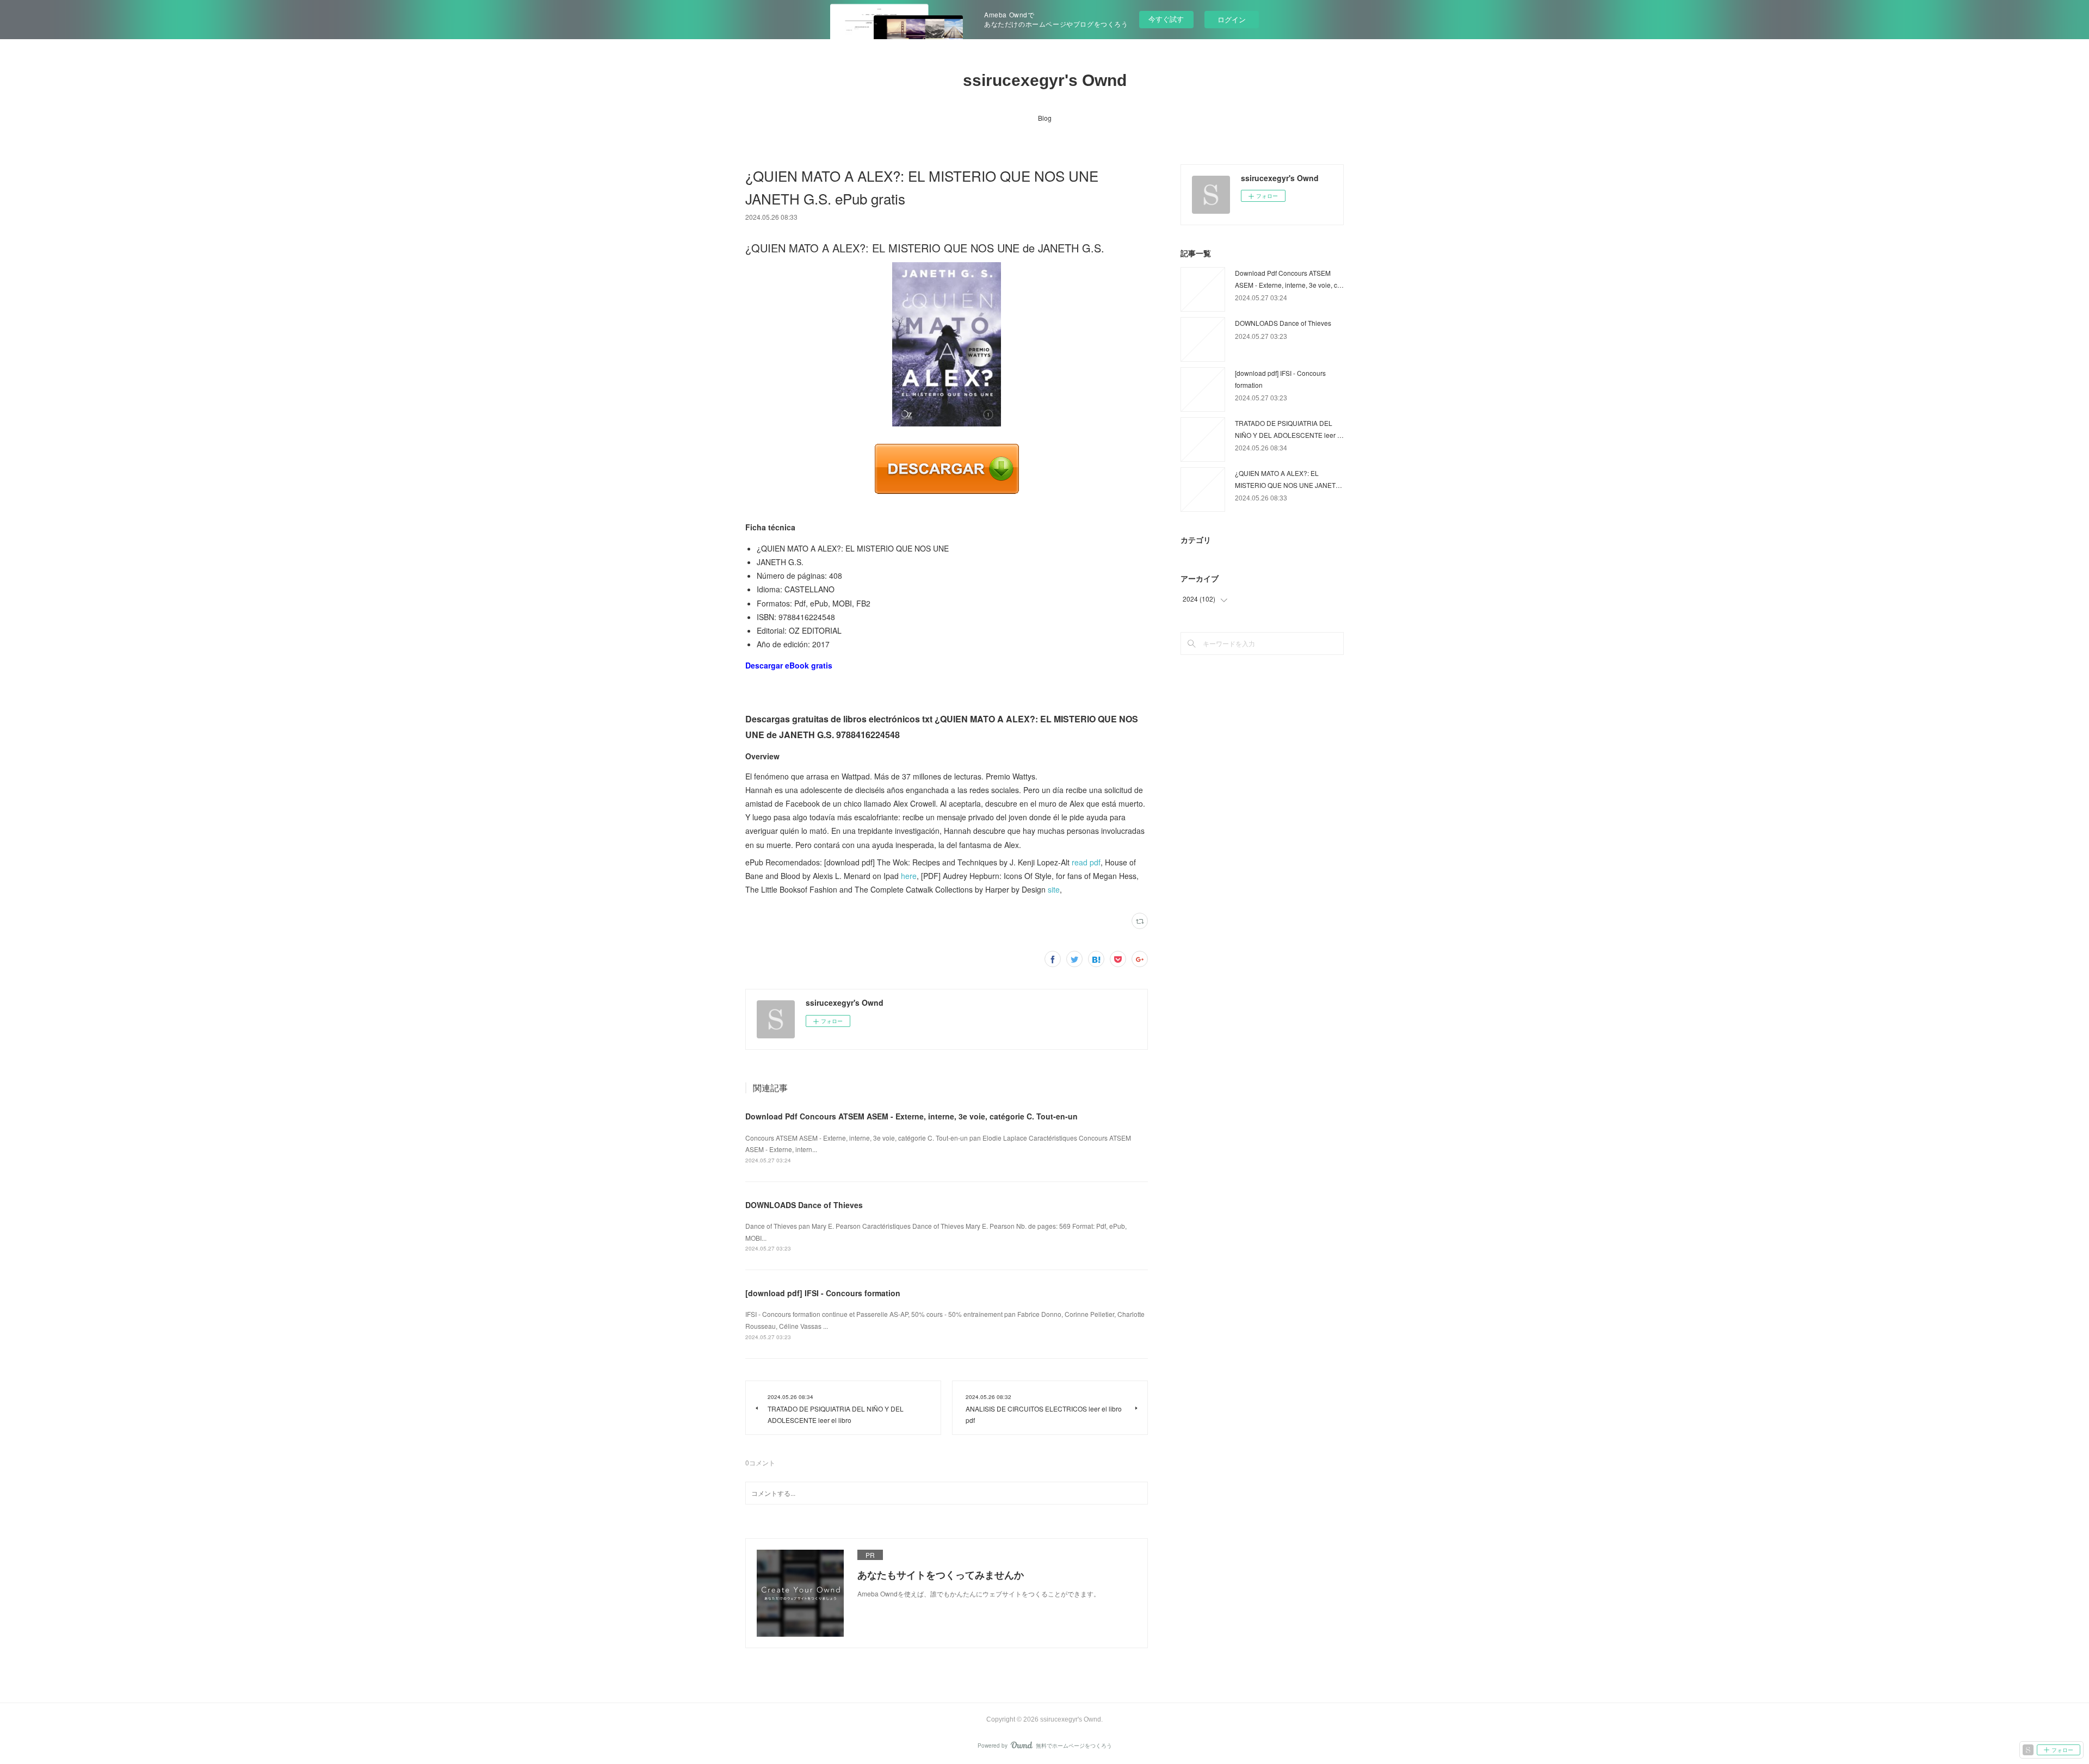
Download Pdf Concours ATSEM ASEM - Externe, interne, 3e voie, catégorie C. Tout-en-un (911, 1116)
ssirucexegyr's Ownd (1045, 80)
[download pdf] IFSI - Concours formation (823, 1293)
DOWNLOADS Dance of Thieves (804, 1205)
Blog (1045, 118)
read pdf (1086, 862)
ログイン (1232, 19)
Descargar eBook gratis (789, 665)
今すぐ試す (1166, 19)
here (909, 876)
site (1054, 889)
